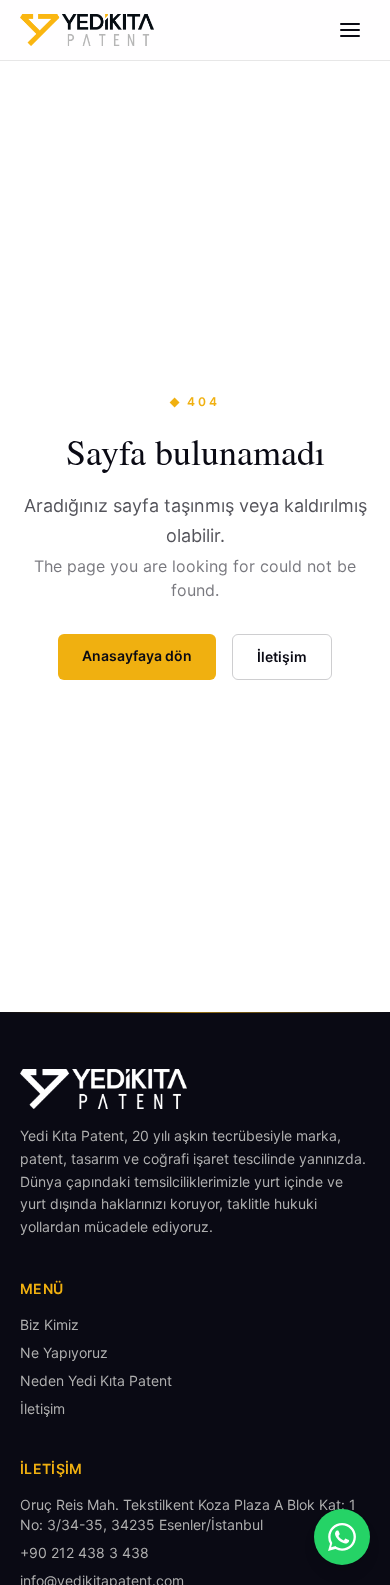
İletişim (282, 656)
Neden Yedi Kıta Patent (96, 1380)
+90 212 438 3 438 (84, 1552)
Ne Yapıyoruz (64, 1352)
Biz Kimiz (49, 1324)
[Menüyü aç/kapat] (350, 30)
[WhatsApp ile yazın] (342, 1537)
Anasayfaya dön (137, 655)
